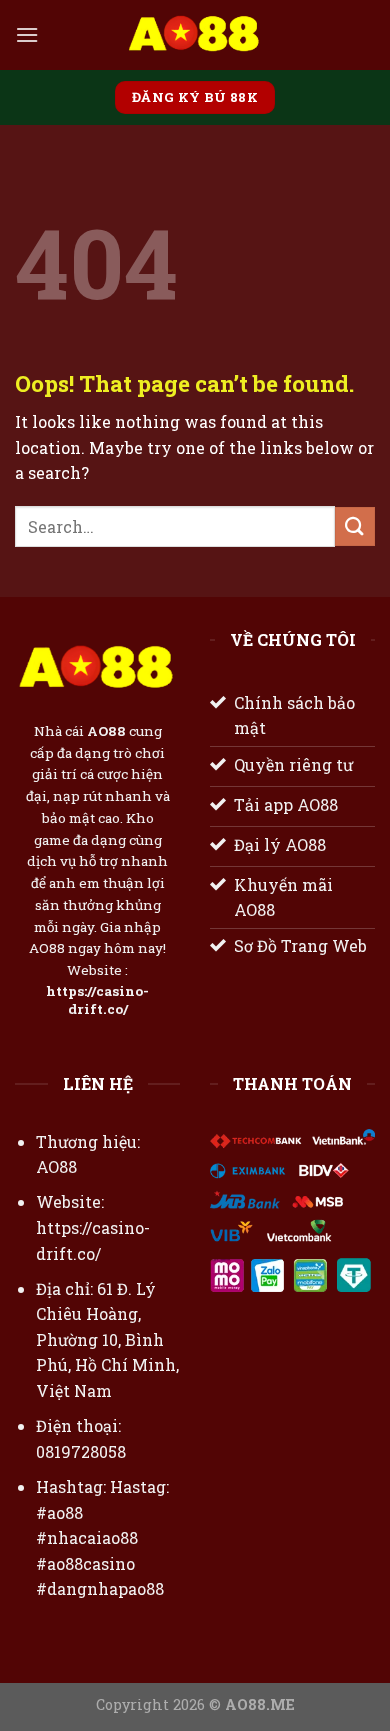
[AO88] (195, 35)
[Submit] (355, 526)
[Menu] (27, 34)
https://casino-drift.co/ (97, 1000)
